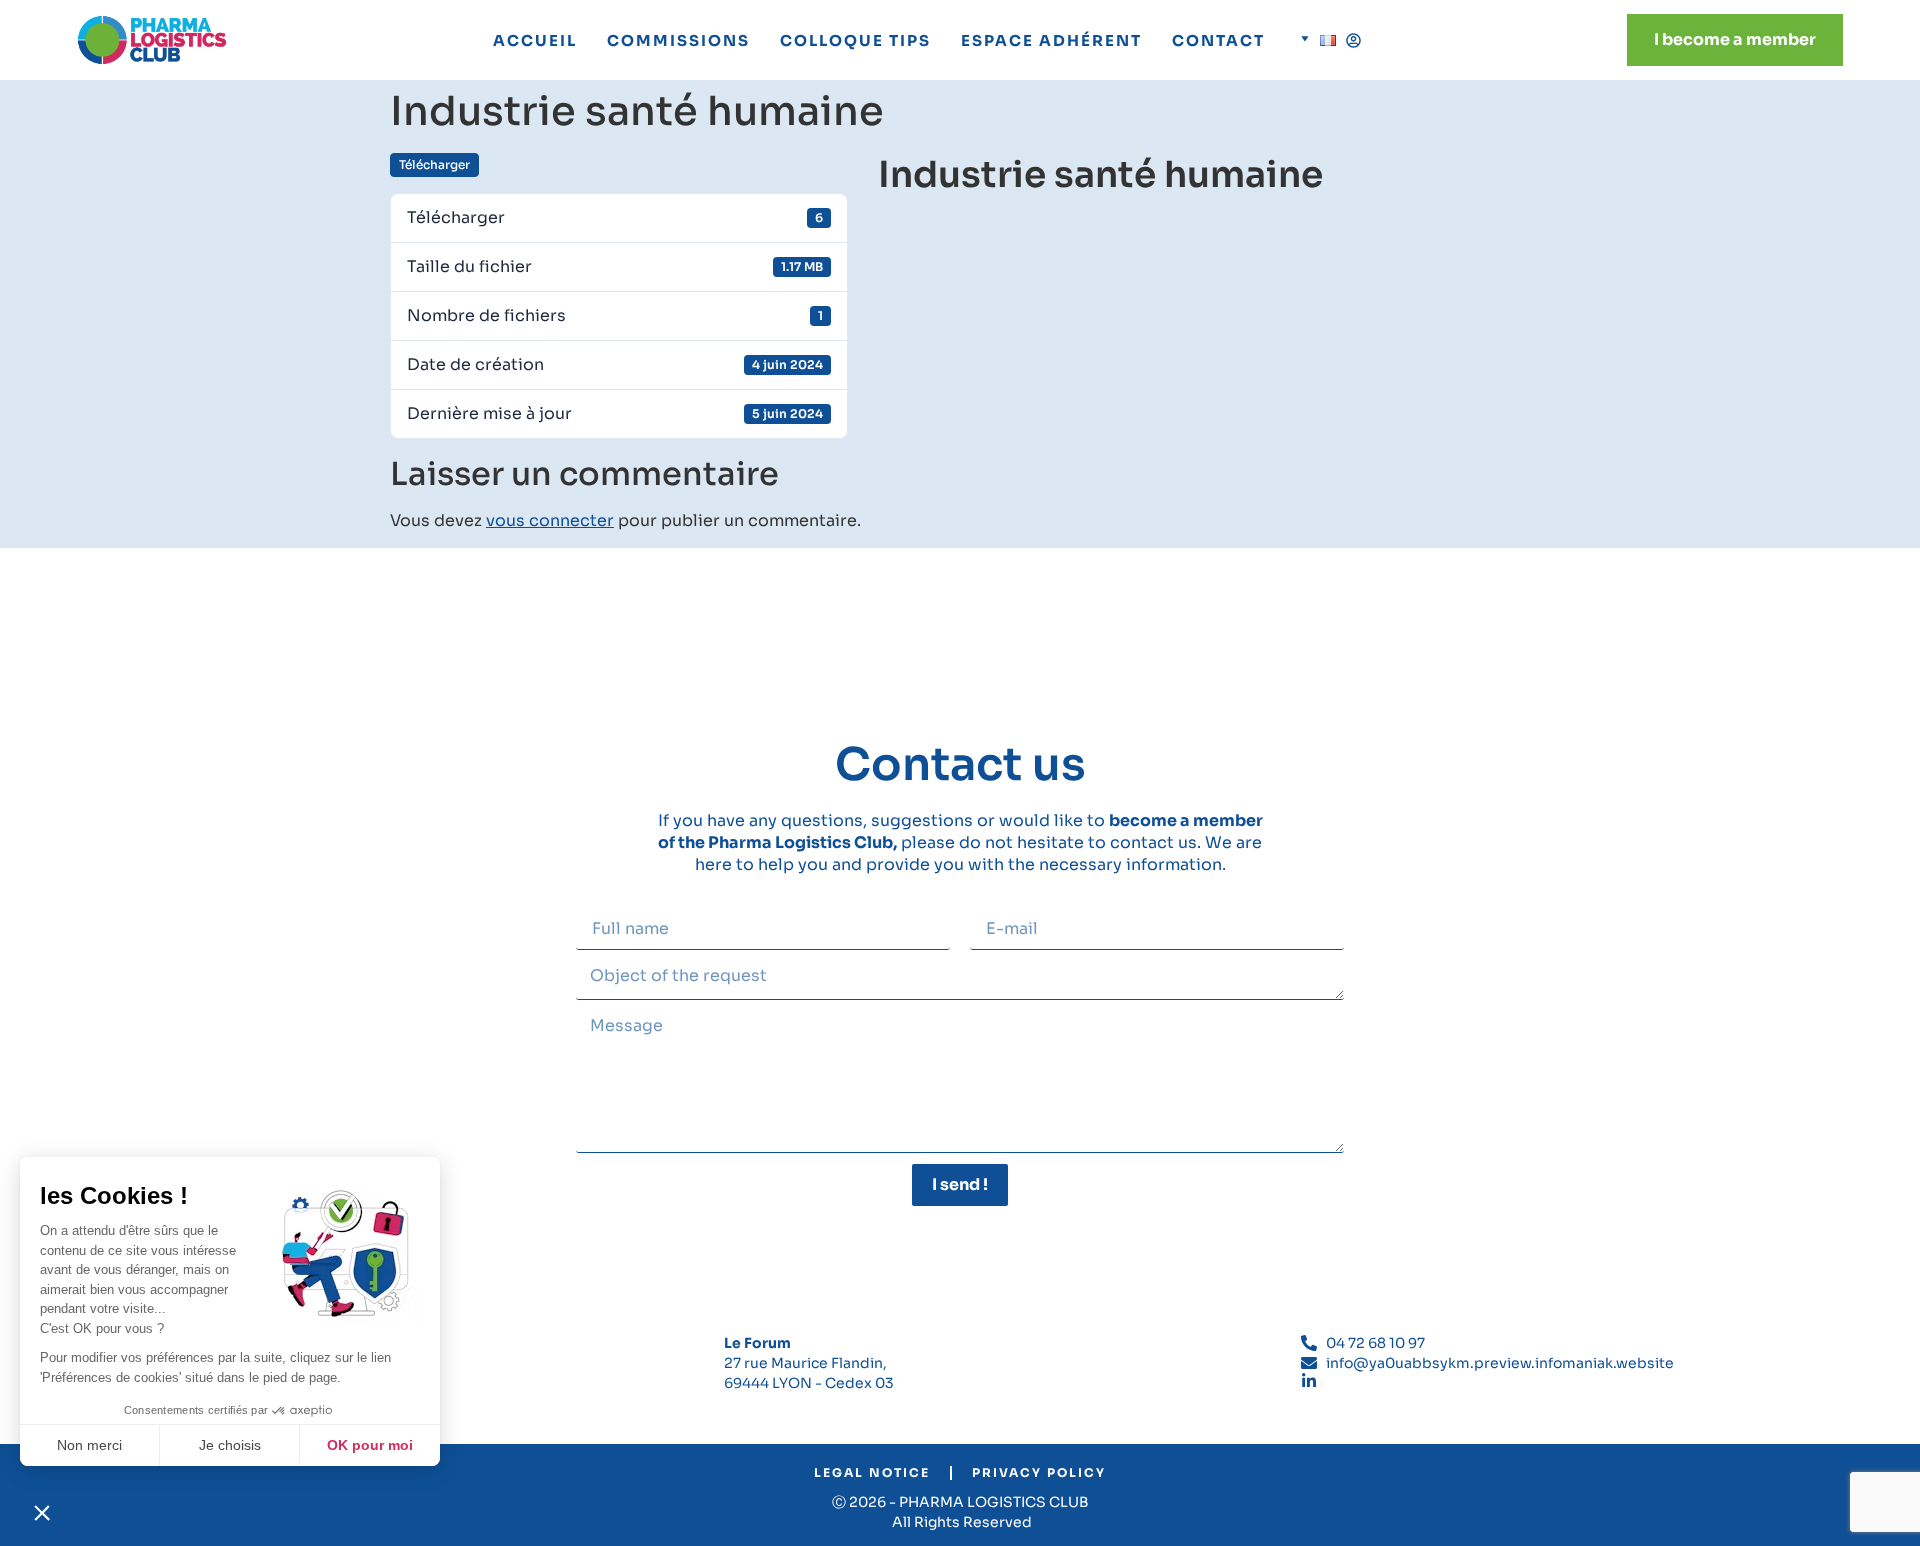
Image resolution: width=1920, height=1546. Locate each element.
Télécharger (434, 164)
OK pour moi (370, 1445)
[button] (42, 1512)
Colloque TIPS (855, 40)
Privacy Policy (1039, 1472)
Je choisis (230, 1445)
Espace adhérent (1051, 40)
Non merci (89, 1445)
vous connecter (550, 520)
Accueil (535, 40)
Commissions (678, 40)
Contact (1218, 40)
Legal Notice (872, 1472)
